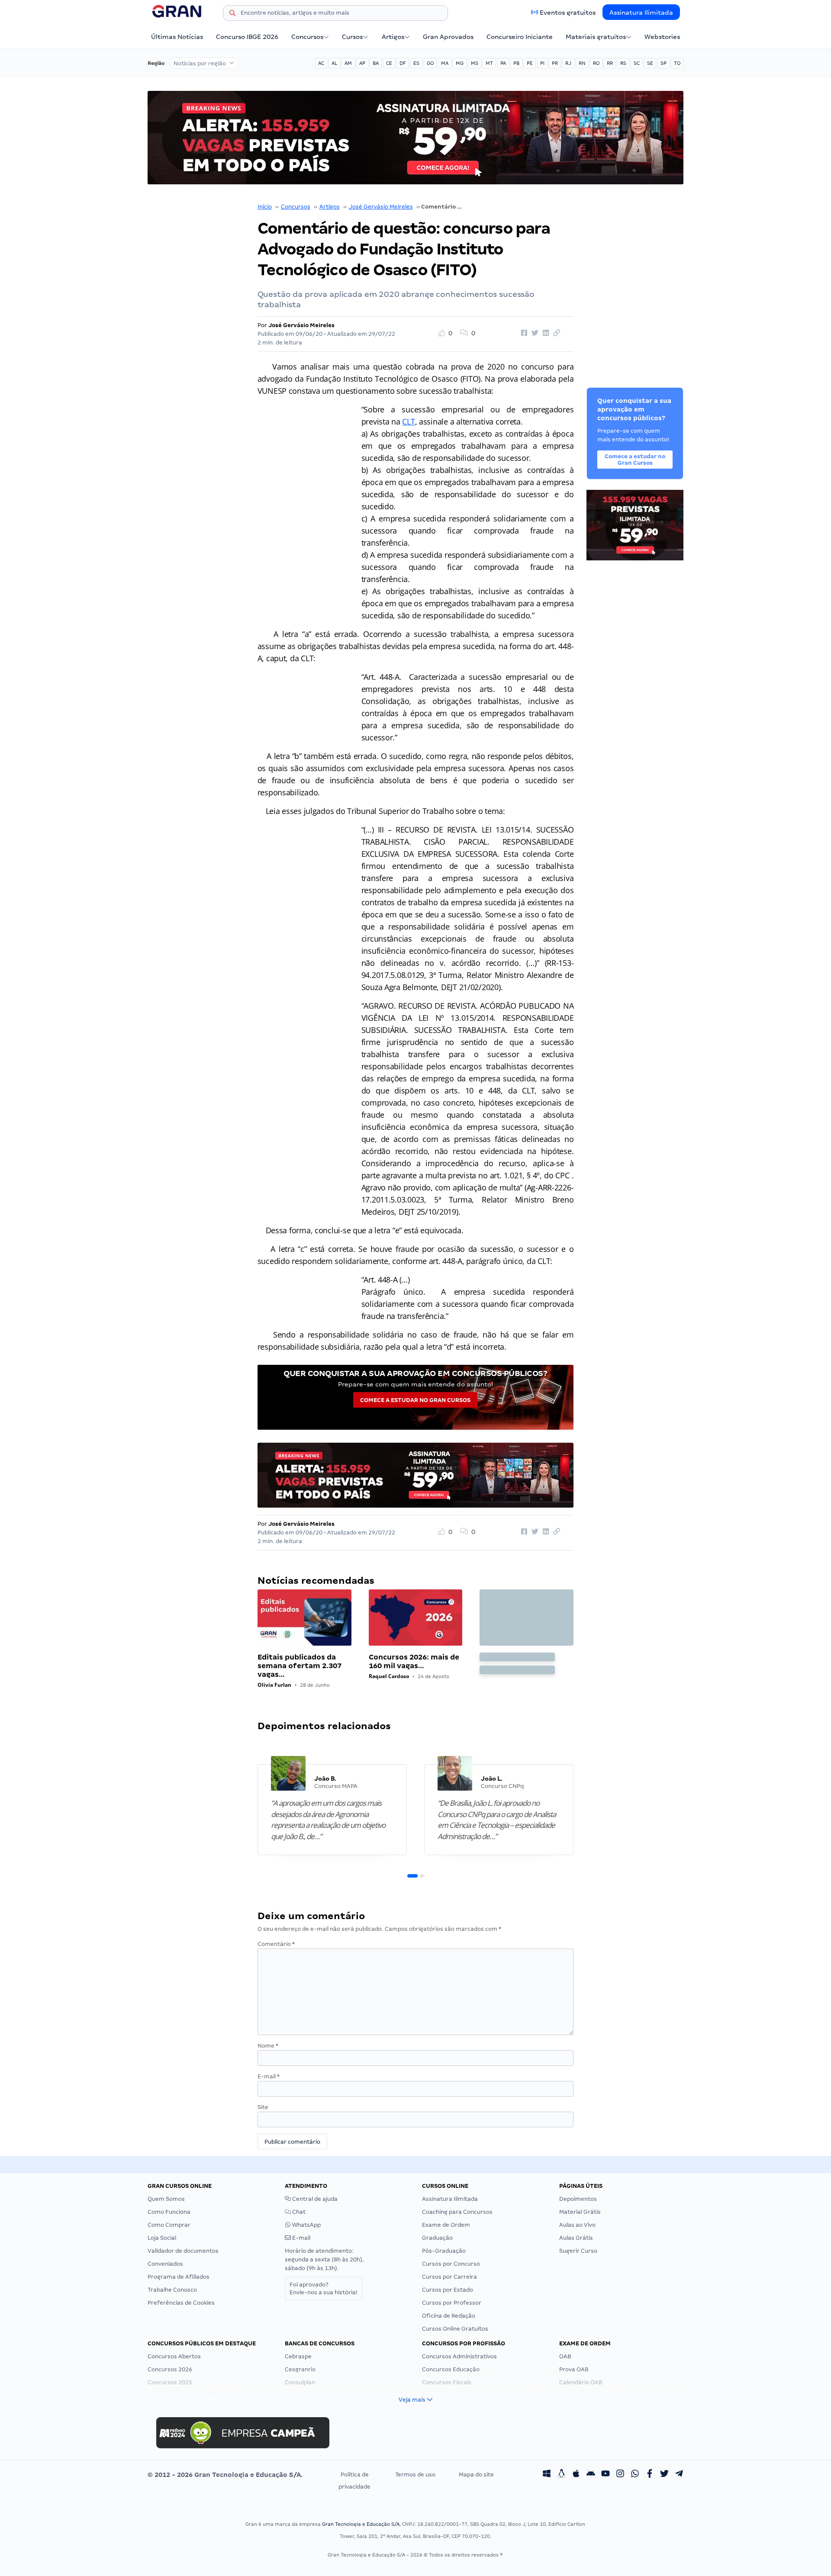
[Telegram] (679, 2475)
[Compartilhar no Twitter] (534, 333)
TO (677, 63)
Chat (298, 2212)
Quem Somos (166, 2199)
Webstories (662, 37)
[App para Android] (591, 2475)
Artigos (393, 37)
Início (265, 207)
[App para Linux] (561, 2475)
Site (263, 2107)
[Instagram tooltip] (620, 2475)
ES (416, 63)
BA (376, 63)
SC (637, 63)
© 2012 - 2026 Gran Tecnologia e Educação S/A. (225, 2475)
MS (475, 63)
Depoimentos (578, 2199)
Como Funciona (169, 2212)
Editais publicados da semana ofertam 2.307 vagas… (300, 1666)
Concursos (307, 37)
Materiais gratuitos (596, 37)
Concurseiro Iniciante (520, 37)
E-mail (269, 2076)
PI (542, 63)
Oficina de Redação (449, 2316)
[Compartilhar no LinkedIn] (544, 333)
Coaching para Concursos (457, 2212)
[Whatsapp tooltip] (635, 2475)
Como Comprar (169, 2225)
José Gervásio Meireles (381, 207)
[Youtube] (606, 2475)
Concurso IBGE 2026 (247, 37)
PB (516, 63)
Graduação (437, 2238)
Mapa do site (476, 2475)
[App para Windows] (547, 2475)
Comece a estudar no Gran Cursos (415, 1400)
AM (348, 63)
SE (650, 63)
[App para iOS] (576, 2475)
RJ (568, 63)
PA (503, 63)
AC (321, 63)
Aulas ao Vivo (577, 2225)
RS (623, 63)
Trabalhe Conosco (172, 2290)
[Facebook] (650, 2475)
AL (334, 63)
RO (596, 63)
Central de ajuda (314, 2199)
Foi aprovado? (324, 2288)
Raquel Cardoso (389, 1676)
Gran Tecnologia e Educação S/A (361, 2524)
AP (362, 63)
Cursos (352, 37)
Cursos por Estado (448, 2290)
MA (445, 63)
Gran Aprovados (448, 37)
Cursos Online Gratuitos (455, 2329)
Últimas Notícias (177, 37)
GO (430, 63)
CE (389, 63)
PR (555, 63)
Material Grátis (580, 2212)
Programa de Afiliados (179, 2277)
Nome (268, 2046)
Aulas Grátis (576, 2238)
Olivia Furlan (274, 1685)
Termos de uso (415, 2475)
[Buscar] (232, 14)
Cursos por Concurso (451, 2264)
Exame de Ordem (446, 2225)
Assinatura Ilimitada (641, 13)
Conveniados (165, 2264)
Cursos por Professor (452, 2303)
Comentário (276, 1944)
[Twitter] (664, 2475)
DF (403, 63)
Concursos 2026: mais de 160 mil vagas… (414, 1661)
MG (460, 63)
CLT (408, 421)
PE (530, 63)
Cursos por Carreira (449, 2277)
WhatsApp (306, 2225)
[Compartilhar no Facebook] (523, 333)
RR (610, 63)
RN (582, 63)
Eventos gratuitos (568, 13)
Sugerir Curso (578, 2251)
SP (664, 63)
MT (489, 63)
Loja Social (162, 2238)
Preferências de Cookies (181, 2303)
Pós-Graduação (444, 2251)
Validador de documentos (183, 2251)
